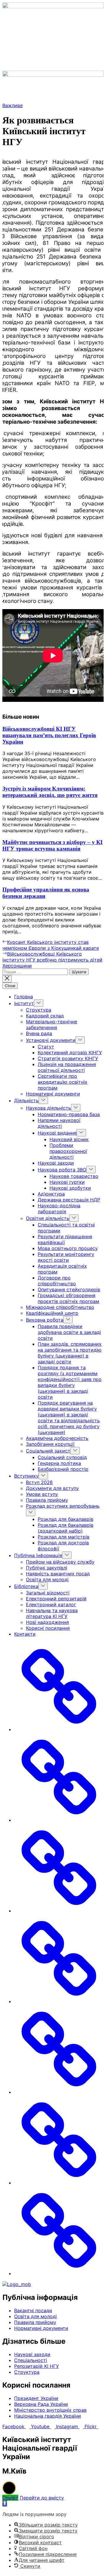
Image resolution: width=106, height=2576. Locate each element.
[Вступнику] (59, 2001)
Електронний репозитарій (56, 1599)
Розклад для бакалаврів (66, 1519)
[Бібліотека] (59, 2183)
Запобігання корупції (50, 1444)
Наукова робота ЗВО (62, 1170)
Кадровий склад (45, 1016)
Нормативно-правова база (69, 1114)
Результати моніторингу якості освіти (66, 1257)
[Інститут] (59, 1820)
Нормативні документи (53, 1094)
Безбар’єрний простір (63, 1469)
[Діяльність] (59, 1911)
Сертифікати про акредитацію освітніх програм (63, 1082)
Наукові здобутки (70, 1188)
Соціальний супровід (62, 1457)
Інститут (24, 1003)
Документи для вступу (52, 1488)
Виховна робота (45, 1320)
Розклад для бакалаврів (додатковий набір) (66, 1528)
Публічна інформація (38, 1555)
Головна (24, 997)
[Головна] (59, 1729)
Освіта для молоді (47, 1579)
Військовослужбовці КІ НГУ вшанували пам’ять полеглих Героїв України (49, 735)
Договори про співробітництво (57, 1281)
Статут (46, 1047)
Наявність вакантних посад (58, 1574)
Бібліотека (26, 1586)
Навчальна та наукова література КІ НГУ (52, 1613)
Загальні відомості (48, 1593)
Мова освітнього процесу (68, 1248)
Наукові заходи (56, 1163)
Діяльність (26, 1100)
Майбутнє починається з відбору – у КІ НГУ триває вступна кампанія (52, 845)
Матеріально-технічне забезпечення (52, 1025)
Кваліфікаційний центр (52, 1313)
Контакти (25, 1634)
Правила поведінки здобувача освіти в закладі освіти (69, 1332)
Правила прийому (47, 1500)
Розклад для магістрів (64, 1537)
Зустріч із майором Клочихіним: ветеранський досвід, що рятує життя (50, 792)
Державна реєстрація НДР (69, 1200)
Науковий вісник (69, 1139)
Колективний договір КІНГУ (70, 1052)
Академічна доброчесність (57, 1438)
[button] (53, 65)
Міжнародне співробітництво (60, 1307)
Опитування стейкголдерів (69, 1289)
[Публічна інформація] (59, 2092)
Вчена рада (39, 1033)
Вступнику (26, 1476)
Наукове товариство (74, 1176)
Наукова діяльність (48, 1108)
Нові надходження (47, 1622)
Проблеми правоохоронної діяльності (68, 1151)
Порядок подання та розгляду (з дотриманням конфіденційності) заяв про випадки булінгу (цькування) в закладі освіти (70, 1382)
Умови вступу (42, 1494)
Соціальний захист (48, 1451)
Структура (39, 1010)
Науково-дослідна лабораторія (59, 1209)
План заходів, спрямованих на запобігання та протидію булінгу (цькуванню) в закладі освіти (70, 1353)
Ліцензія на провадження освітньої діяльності (67, 1067)
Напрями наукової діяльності (59, 1123)
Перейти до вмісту (42, 2498)
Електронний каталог (51, 1604)
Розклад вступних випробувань (63, 1506)
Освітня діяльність (48, 1218)
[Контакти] (59, 2273)
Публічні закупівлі (47, 1568)
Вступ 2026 (39, 1482)
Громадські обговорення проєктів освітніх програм (68, 1298)
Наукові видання (57, 1133)
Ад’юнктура (51, 1194)
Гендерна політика (59, 1463)
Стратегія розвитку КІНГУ (68, 1058)
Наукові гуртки (67, 1182)
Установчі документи (51, 1040)
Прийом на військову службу (60, 1562)
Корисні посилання (48, 1628)
